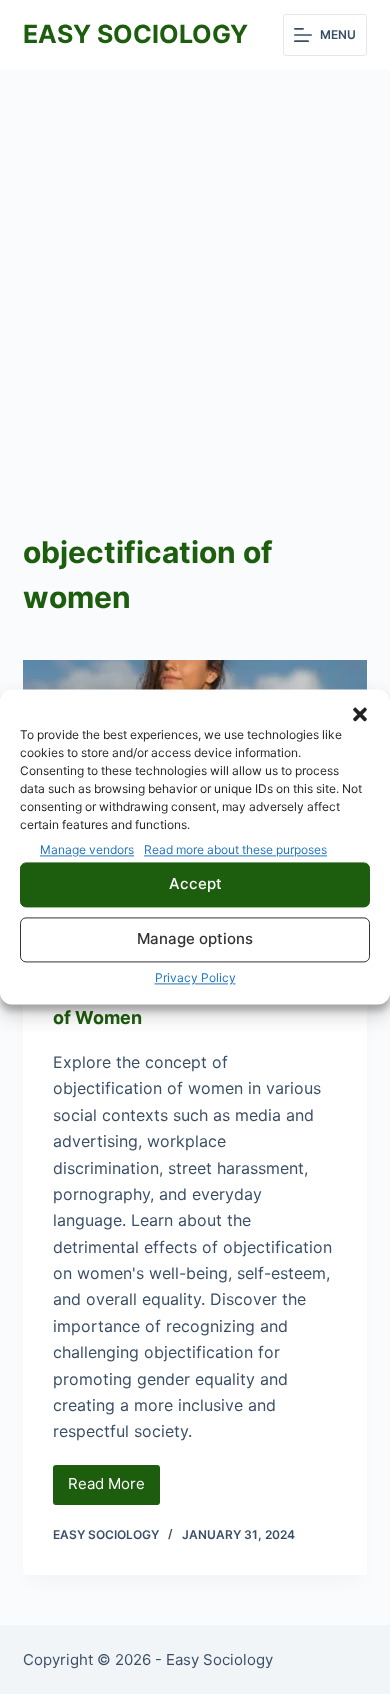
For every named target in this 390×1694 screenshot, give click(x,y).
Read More (114, 1489)
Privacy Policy (195, 977)
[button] (360, 714)
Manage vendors (87, 849)
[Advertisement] (195, 275)
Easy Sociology (135, 34)
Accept (195, 884)
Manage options (195, 939)
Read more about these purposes (235, 849)
